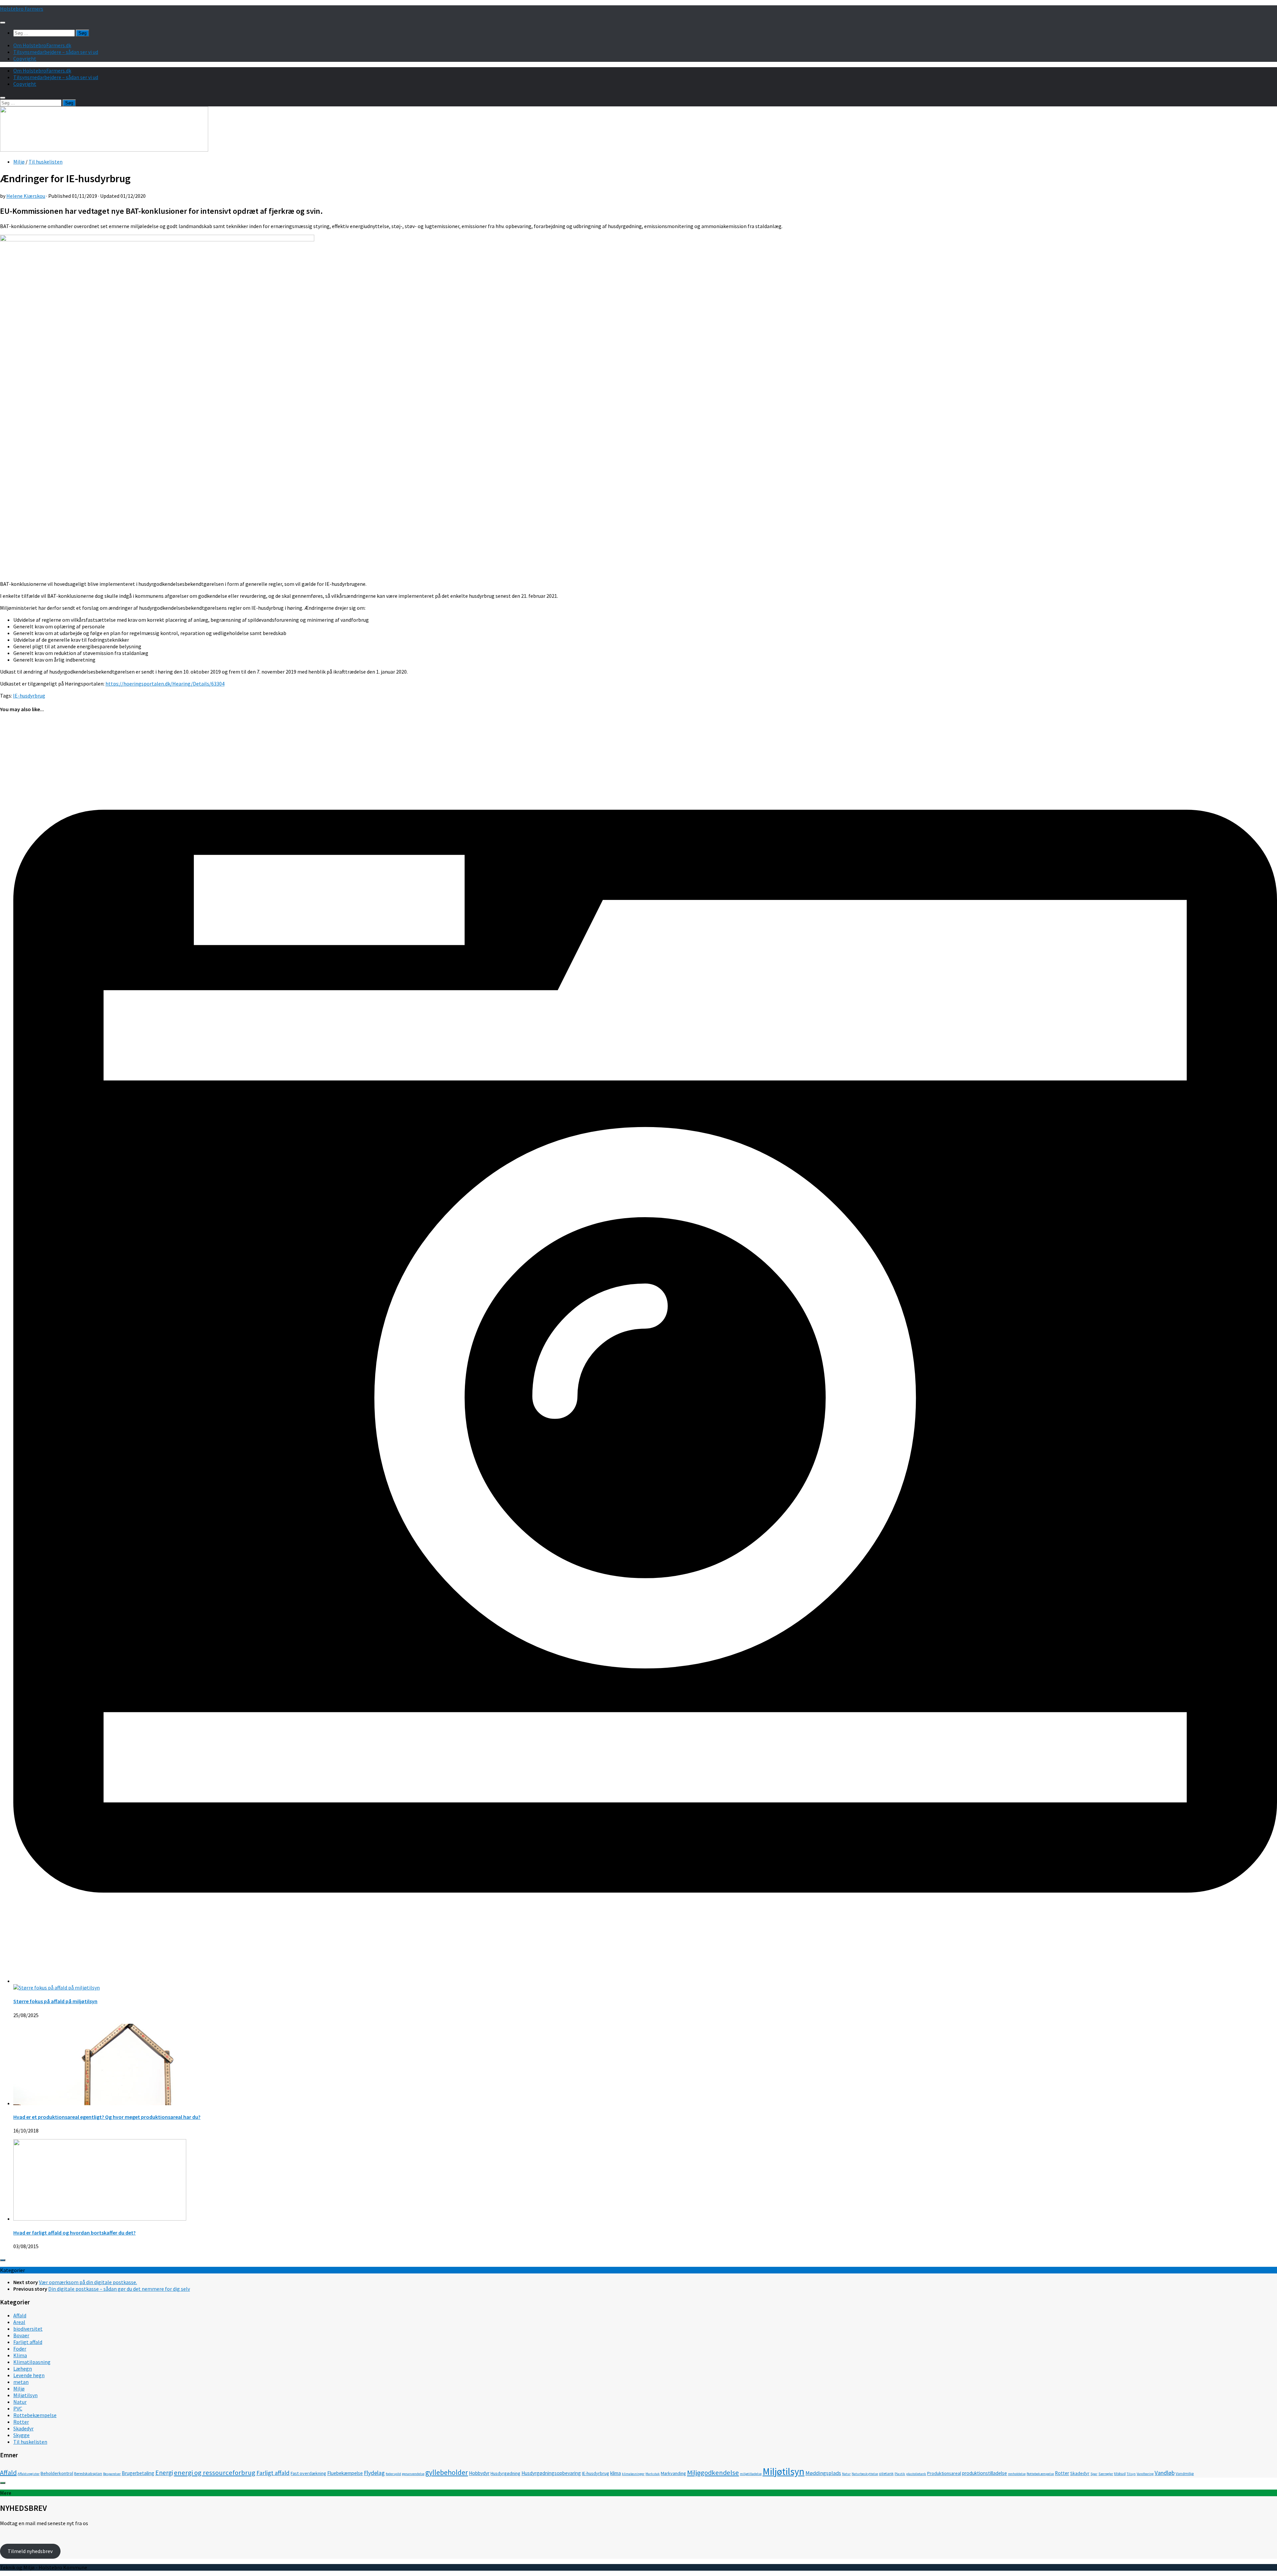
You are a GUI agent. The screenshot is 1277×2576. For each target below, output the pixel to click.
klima (616, 2473)
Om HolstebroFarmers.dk (42, 45)
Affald (20, 2315)
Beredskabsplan (88, 2473)
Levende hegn (29, 2375)
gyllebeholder (447, 2472)
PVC (18, 2408)
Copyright (25, 59)
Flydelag (374, 2473)
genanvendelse (413, 2474)
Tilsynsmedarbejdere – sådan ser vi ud (56, 52)
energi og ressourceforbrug (215, 2473)
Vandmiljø (1185, 2473)
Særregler (1106, 2474)
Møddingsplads (823, 2473)
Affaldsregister (29, 2474)
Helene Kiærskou (26, 196)
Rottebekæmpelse (35, 2415)
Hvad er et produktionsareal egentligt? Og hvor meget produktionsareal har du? (107, 2117)
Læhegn (23, 2369)
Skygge (21, 2435)
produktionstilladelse (985, 2473)
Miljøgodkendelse (713, 2473)
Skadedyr (23, 2428)
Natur (20, 2402)
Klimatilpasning (32, 2362)
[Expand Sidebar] (3, 2260)
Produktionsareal (944, 2473)
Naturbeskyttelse (865, 2474)
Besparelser (112, 2474)
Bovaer (21, 2335)
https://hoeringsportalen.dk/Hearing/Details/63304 (165, 684)
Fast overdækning (308, 2473)
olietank (886, 2473)
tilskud (1120, 2473)
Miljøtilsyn (25, 2395)
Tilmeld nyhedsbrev (30, 2551)
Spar (1094, 2474)
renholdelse (1017, 2474)
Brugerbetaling (138, 2473)
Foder (20, 2349)
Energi (164, 2473)
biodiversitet (28, 2329)
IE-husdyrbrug (29, 696)
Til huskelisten (46, 162)
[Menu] (3, 23)
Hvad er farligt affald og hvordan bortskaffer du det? (74, 2233)
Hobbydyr (479, 2473)
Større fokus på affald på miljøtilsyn (55, 2001)
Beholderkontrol (57, 2473)
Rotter (21, 2422)
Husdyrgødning (505, 2473)
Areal (19, 2322)
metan (21, 2382)
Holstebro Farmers (22, 9)
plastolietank (916, 2474)
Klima (20, 2355)
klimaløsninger (633, 2474)
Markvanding (673, 2473)
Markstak (653, 2474)
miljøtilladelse (751, 2474)
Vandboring (1145, 2474)
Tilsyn (1131, 2474)
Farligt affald (28, 2342)
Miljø (19, 162)
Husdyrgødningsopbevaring (551, 2473)
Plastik (900, 2474)
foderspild (393, 2474)
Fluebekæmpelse (345, 2473)
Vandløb (1165, 2473)
